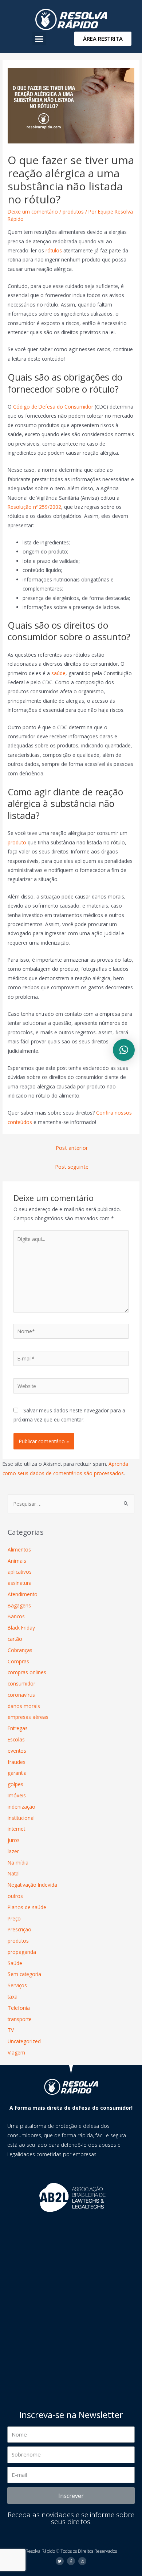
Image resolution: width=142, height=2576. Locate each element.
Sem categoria (24, 1974)
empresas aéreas (28, 1717)
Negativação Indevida (32, 1885)
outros (15, 1896)
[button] (39, 38)
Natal (14, 1873)
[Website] (71, 1387)
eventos (17, 1751)
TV (11, 2030)
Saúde (15, 1963)
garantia (17, 1773)
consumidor (21, 1683)
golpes (15, 1784)
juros (14, 1840)
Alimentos (19, 1549)
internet (16, 1829)
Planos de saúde (27, 1907)
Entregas (18, 1728)
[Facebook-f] (71, 2561)
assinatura (20, 1583)
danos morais (24, 1706)
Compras (18, 1661)
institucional (21, 1818)
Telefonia (19, 2008)
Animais (17, 1561)
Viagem (16, 2052)
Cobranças (20, 1650)
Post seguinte (72, 1167)
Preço (14, 1918)
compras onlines (27, 1672)
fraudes (17, 1762)
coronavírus (21, 1695)
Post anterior (72, 1148)
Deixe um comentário (33, 212)
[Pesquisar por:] (71, 1504)
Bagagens (19, 1605)
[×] (124, 1050)
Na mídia (18, 1863)
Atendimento (23, 1594)
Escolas (16, 1739)
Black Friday (21, 1628)
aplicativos (20, 1572)
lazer (13, 1851)
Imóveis (17, 1795)
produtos (73, 212)
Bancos (16, 1616)
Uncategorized (24, 2041)
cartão (15, 1639)
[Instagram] (82, 2561)
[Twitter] (60, 2561)
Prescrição (19, 1929)
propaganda (22, 1952)
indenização (21, 1807)
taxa (13, 1997)
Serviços (17, 1985)
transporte (20, 2019)
